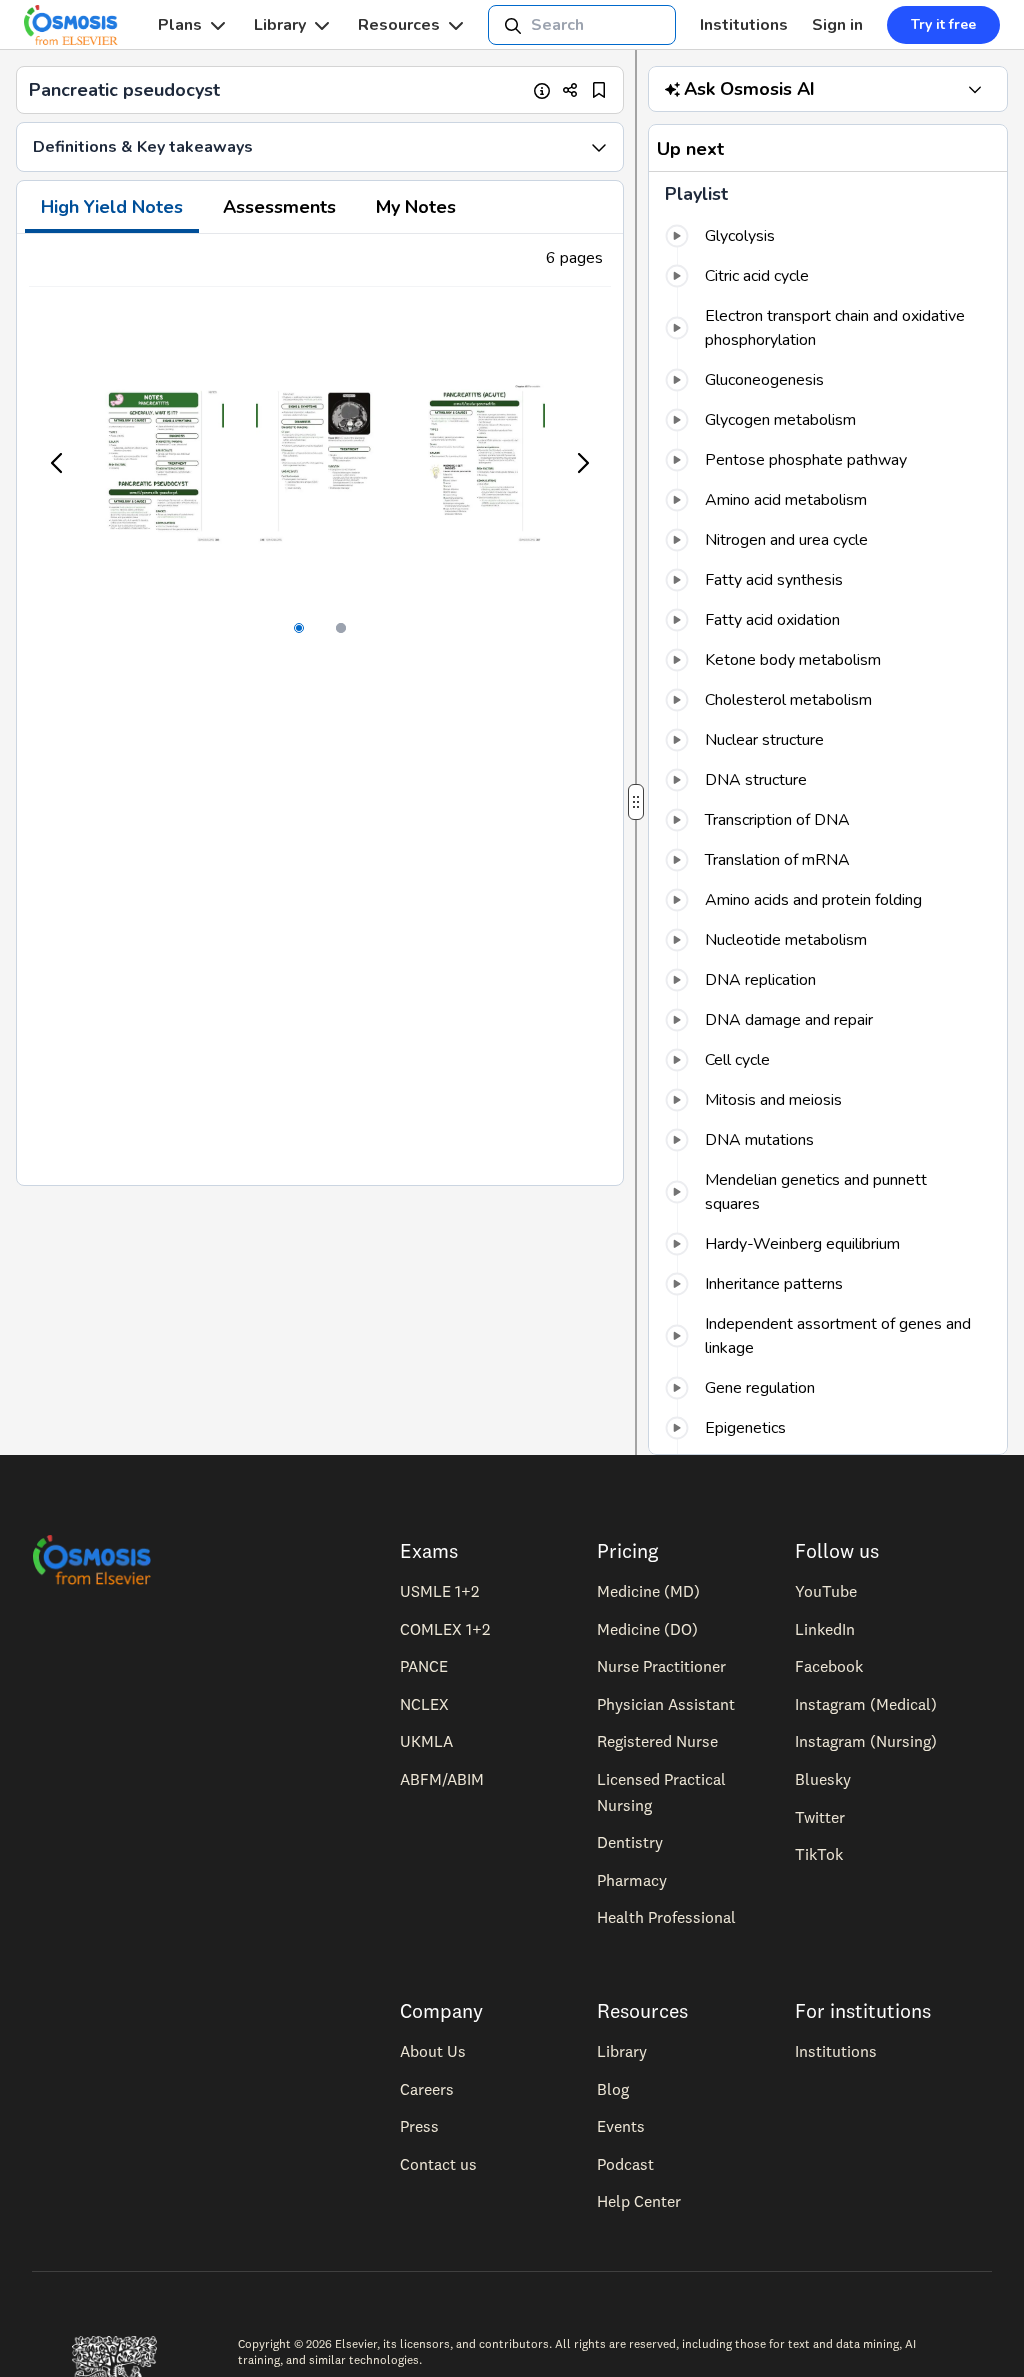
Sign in (837, 25)
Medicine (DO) (647, 1629)
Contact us (438, 2164)
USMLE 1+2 (439, 1591)
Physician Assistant (666, 1704)
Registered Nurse (657, 1741)
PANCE (424, 1666)
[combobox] (582, 25)
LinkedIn (825, 1629)
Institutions (744, 25)
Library (280, 25)
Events (621, 2126)
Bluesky (823, 1779)
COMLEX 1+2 (445, 1629)
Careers (427, 2089)
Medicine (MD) (648, 1591)
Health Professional (666, 1917)
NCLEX (424, 1704)
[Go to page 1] (299, 628)
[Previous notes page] (58, 463)
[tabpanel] (320, 709)
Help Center (639, 2201)
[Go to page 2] (341, 628)
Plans (180, 25)
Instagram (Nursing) (866, 1741)
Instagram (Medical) (866, 1704)
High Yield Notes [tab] (112, 207)
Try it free (943, 24)
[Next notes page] (582, 463)
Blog (613, 2089)
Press (419, 2126)
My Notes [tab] (416, 207)
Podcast (625, 2164)
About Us (433, 2051)
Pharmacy (632, 1880)
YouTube (826, 1591)
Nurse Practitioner (661, 1666)
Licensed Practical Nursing (661, 1792)
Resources (399, 25)
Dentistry (630, 1842)
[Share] (570, 90)
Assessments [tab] (279, 207)
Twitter (820, 1817)
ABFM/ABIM (442, 1779)
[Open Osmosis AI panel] (975, 89)
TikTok (819, 1854)
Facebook (829, 1666)
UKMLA (426, 1741)
